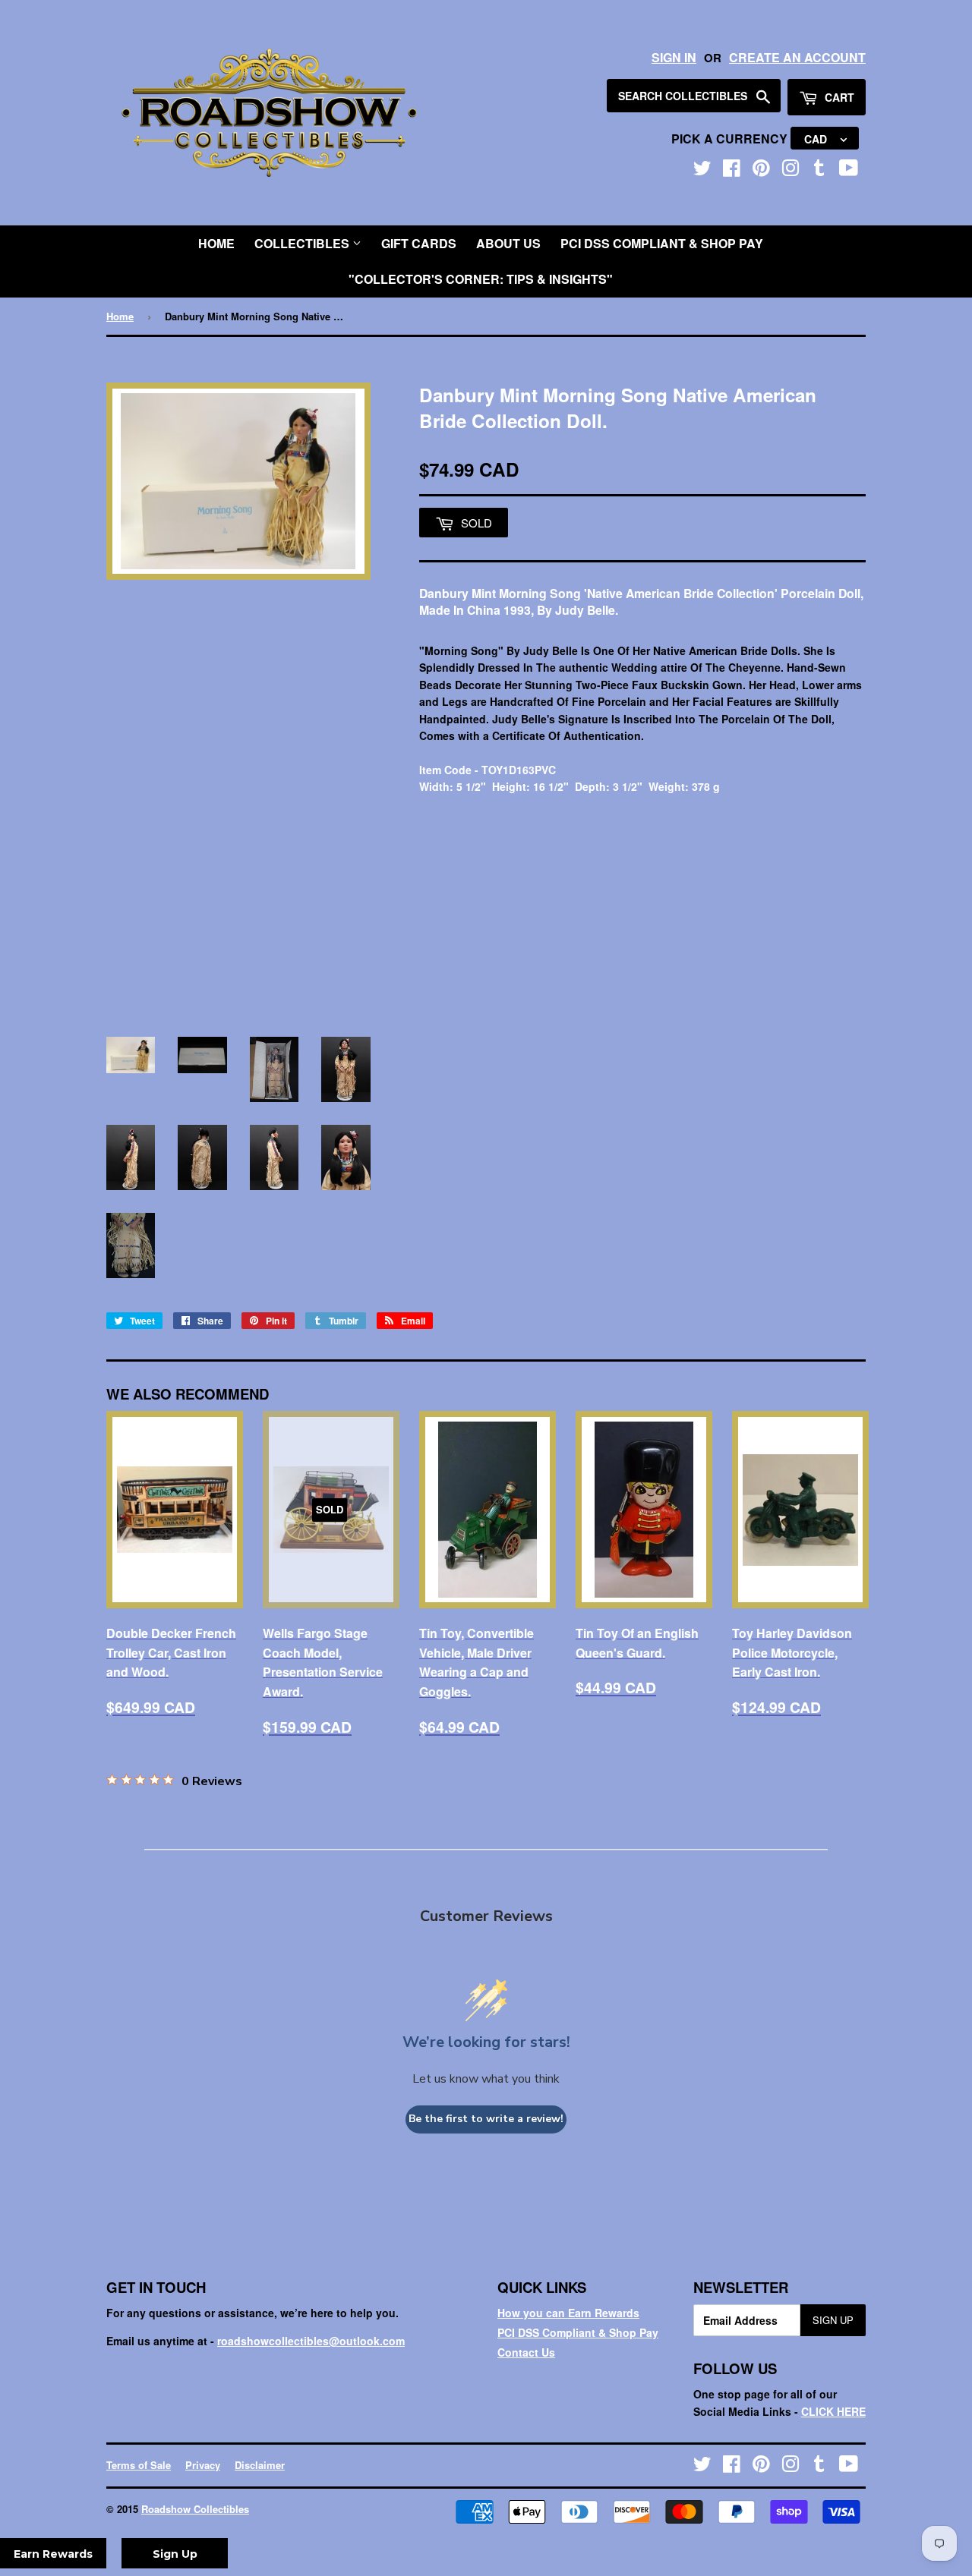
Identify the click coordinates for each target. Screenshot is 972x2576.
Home (216, 243)
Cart (838, 97)
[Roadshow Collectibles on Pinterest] (761, 171)
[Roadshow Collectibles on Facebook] (732, 171)
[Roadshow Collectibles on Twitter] (702, 171)
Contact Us (526, 2352)
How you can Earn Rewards (568, 2313)
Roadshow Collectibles (195, 2509)
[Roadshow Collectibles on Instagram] (791, 171)
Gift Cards (419, 243)
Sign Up (833, 2320)
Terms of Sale (139, 2465)
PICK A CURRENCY (731, 139)
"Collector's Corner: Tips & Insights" (481, 279)
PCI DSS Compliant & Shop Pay (662, 243)
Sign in (674, 57)
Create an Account (797, 57)
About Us (508, 243)
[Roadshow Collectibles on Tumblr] (819, 171)
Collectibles (303, 243)
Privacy (203, 2465)
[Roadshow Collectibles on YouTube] (849, 171)
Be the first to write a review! (486, 2119)
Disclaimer (260, 2465)
